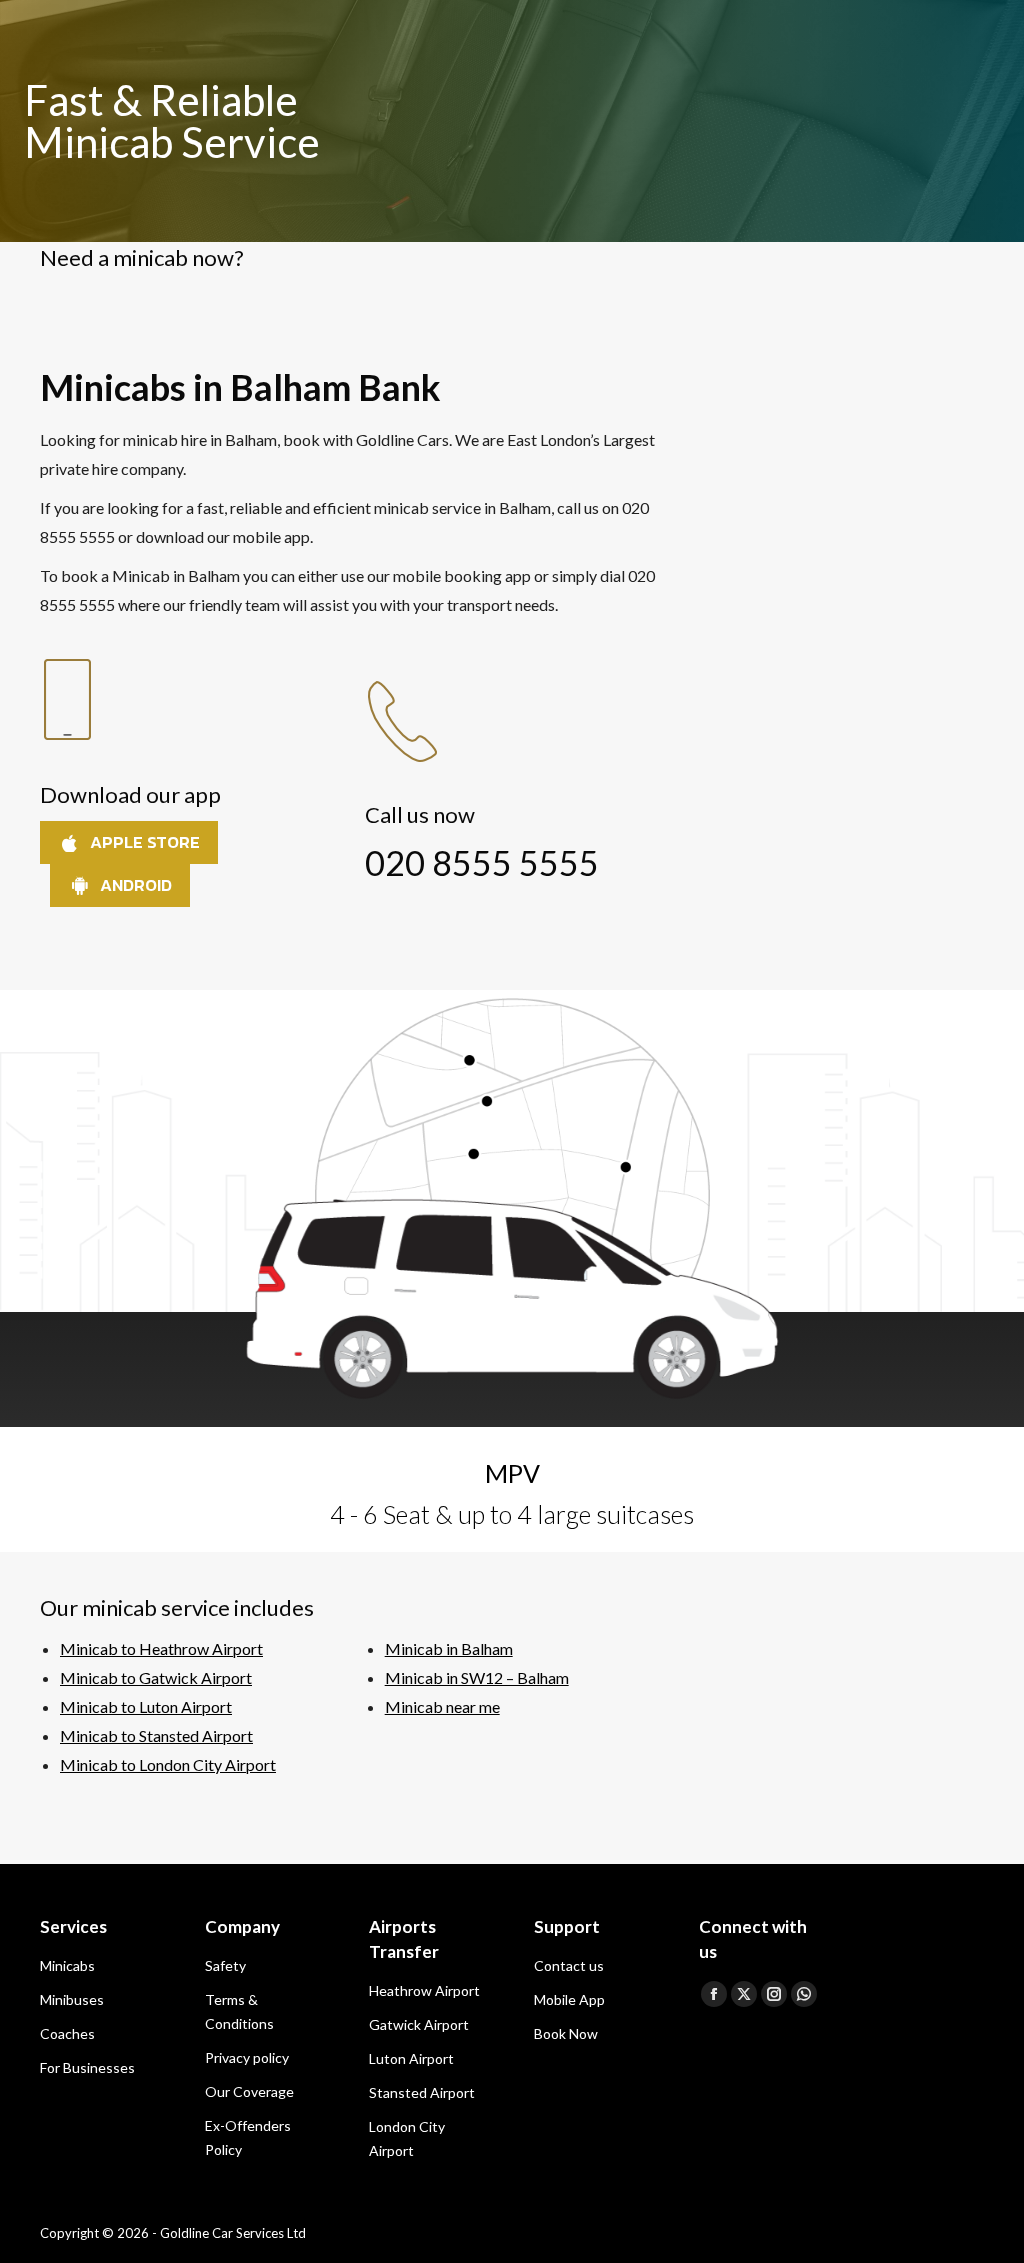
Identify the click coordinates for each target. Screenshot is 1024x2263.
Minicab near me (442, 1706)
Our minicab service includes (177, 1607)
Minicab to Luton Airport (146, 1706)
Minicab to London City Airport (168, 1764)
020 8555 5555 (482, 862)
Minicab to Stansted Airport (156, 1735)
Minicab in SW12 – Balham (477, 1677)
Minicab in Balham (449, 1648)
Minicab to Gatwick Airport (156, 1677)
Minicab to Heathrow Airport (161, 1648)
